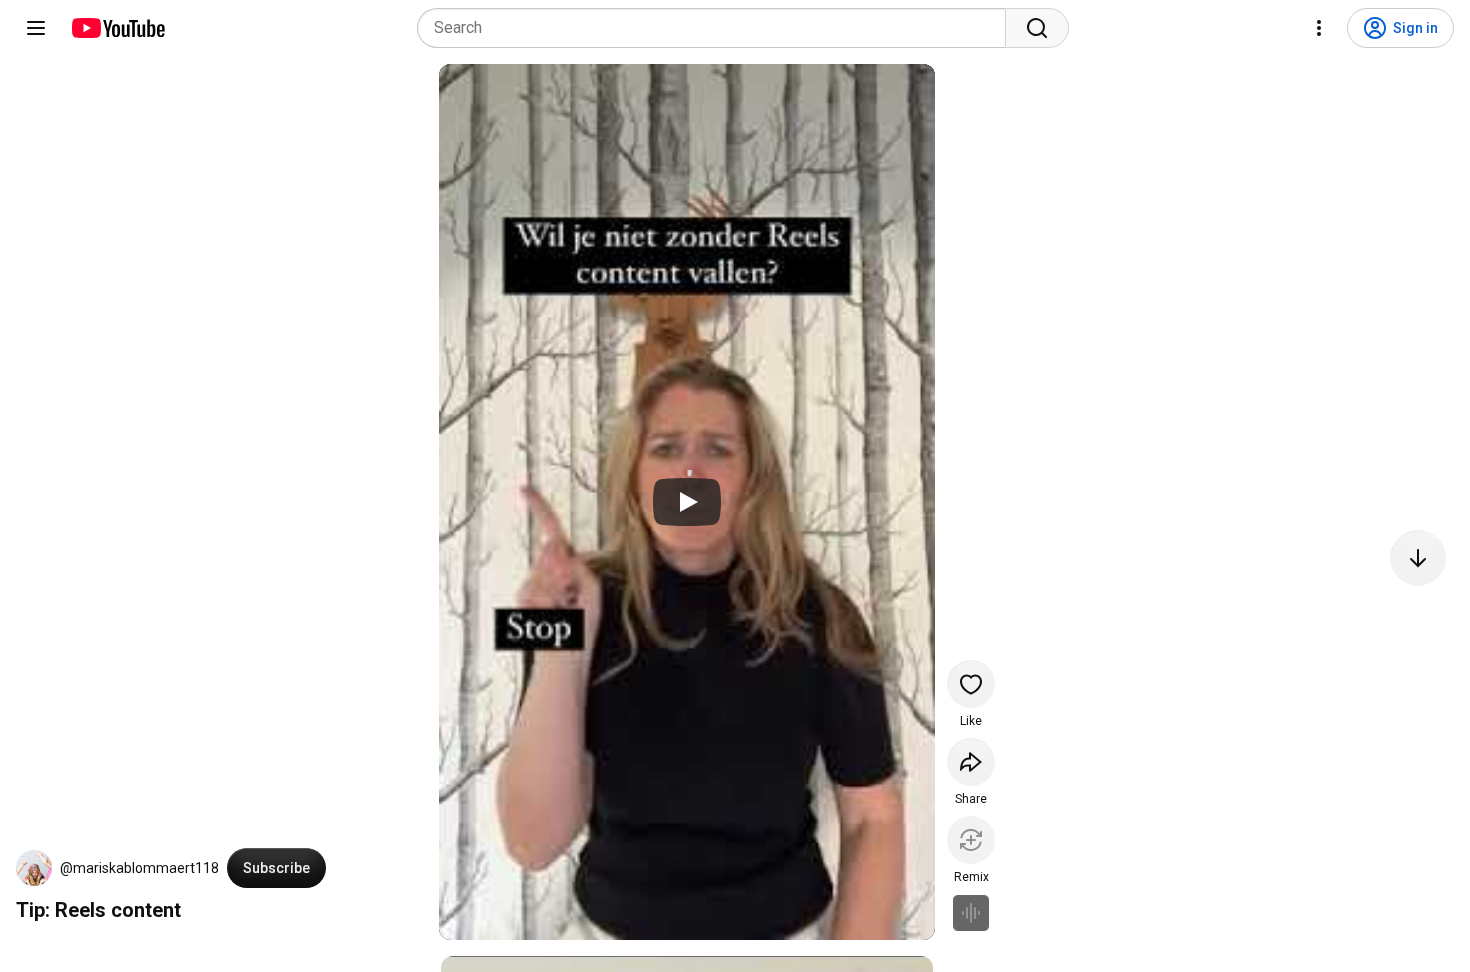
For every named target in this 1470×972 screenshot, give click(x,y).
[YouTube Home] (117, 28)
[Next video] (1418, 558)
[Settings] (1319, 28)
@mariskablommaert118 (139, 868)
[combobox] (717, 28)
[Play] (687, 502)
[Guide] (36, 28)
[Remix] (971, 840)
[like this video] (971, 684)
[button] (34, 868)
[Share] (971, 762)
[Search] (1037, 28)
